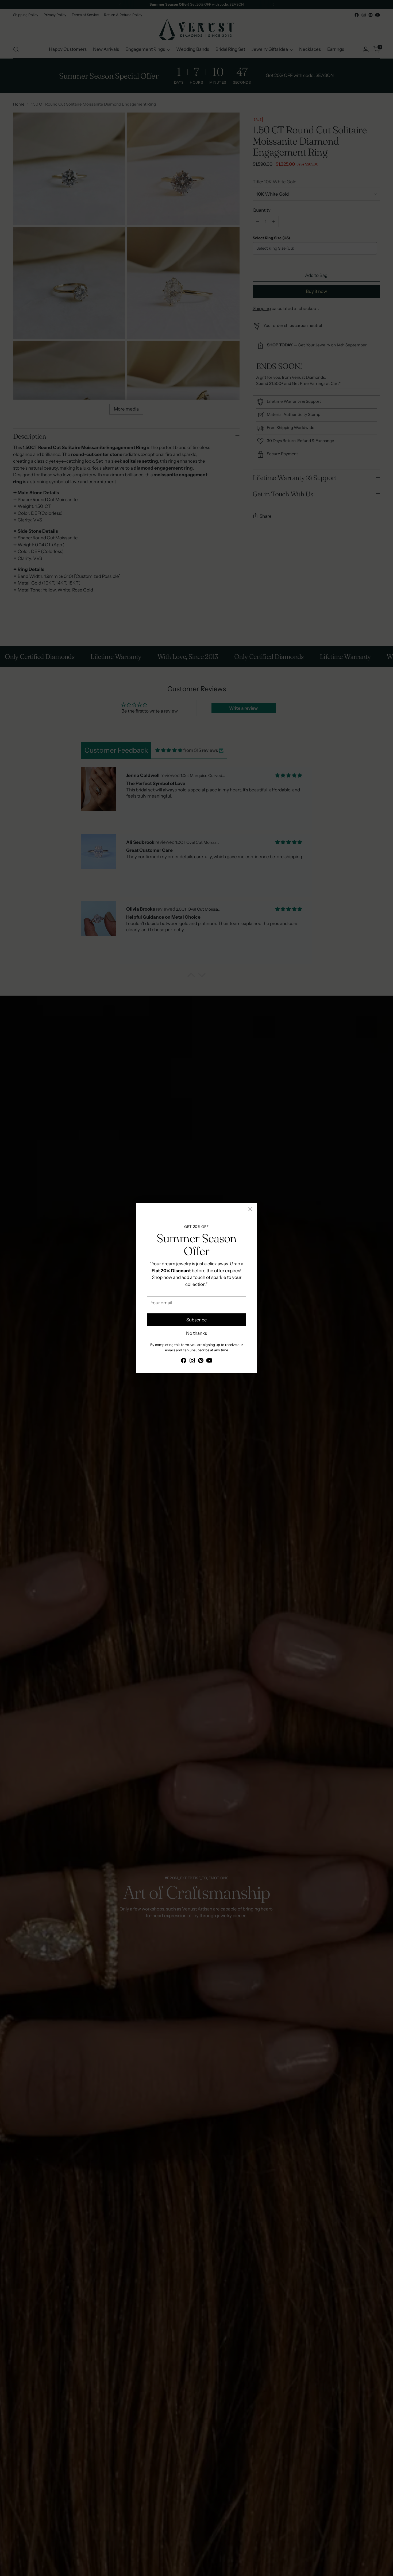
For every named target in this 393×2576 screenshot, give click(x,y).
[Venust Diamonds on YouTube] (209, 1362)
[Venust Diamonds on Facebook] (184, 1362)
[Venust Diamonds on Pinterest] (201, 1362)
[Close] (250, 1209)
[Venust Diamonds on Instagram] (192, 1362)
